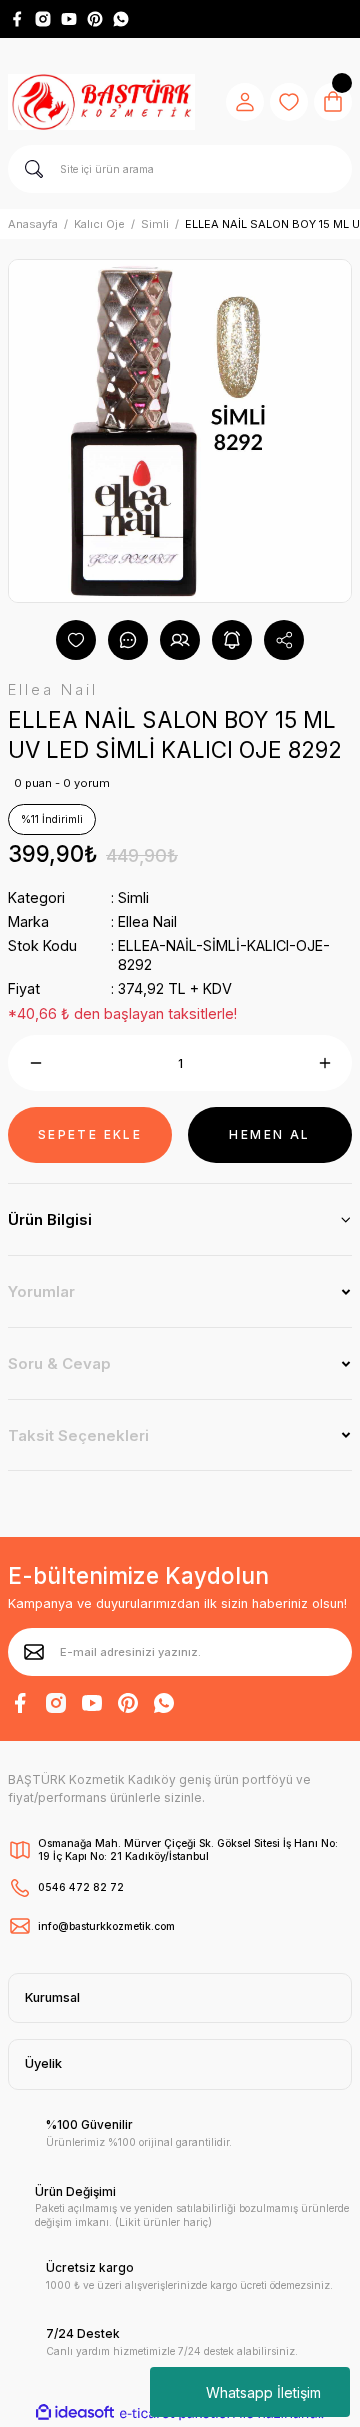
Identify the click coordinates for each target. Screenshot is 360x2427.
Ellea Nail (147, 921)
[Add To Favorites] (76, 640)
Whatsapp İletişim (263, 2392)
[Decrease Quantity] (35, 1063)
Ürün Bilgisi (50, 1219)
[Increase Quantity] (324, 1063)
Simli (133, 897)
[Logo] (101, 102)
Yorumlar (41, 1291)
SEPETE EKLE (90, 1134)
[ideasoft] (75, 2413)
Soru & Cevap (59, 1363)
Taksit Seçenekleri (78, 1435)
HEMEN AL (269, 1134)
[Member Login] (245, 102)
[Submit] (34, 1652)
